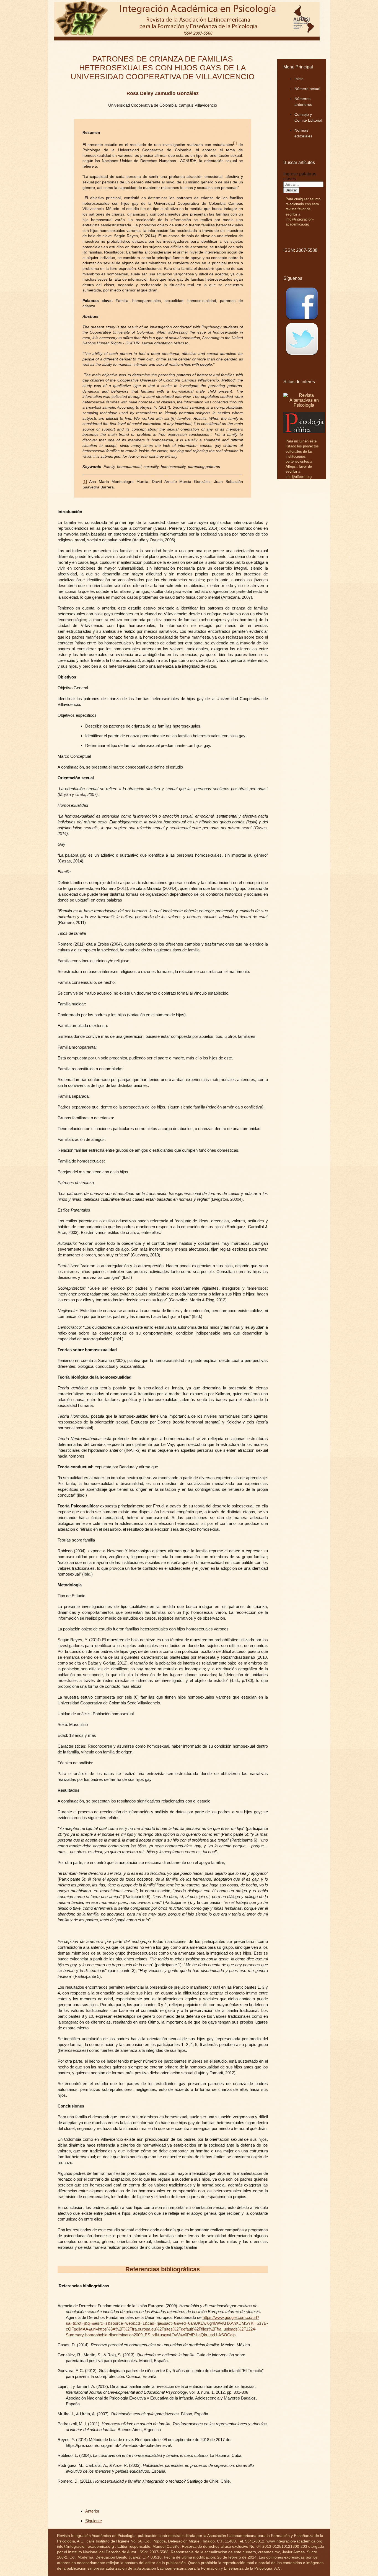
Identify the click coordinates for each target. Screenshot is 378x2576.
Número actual (307, 89)
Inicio (299, 79)
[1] (85, 482)
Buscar (291, 190)
